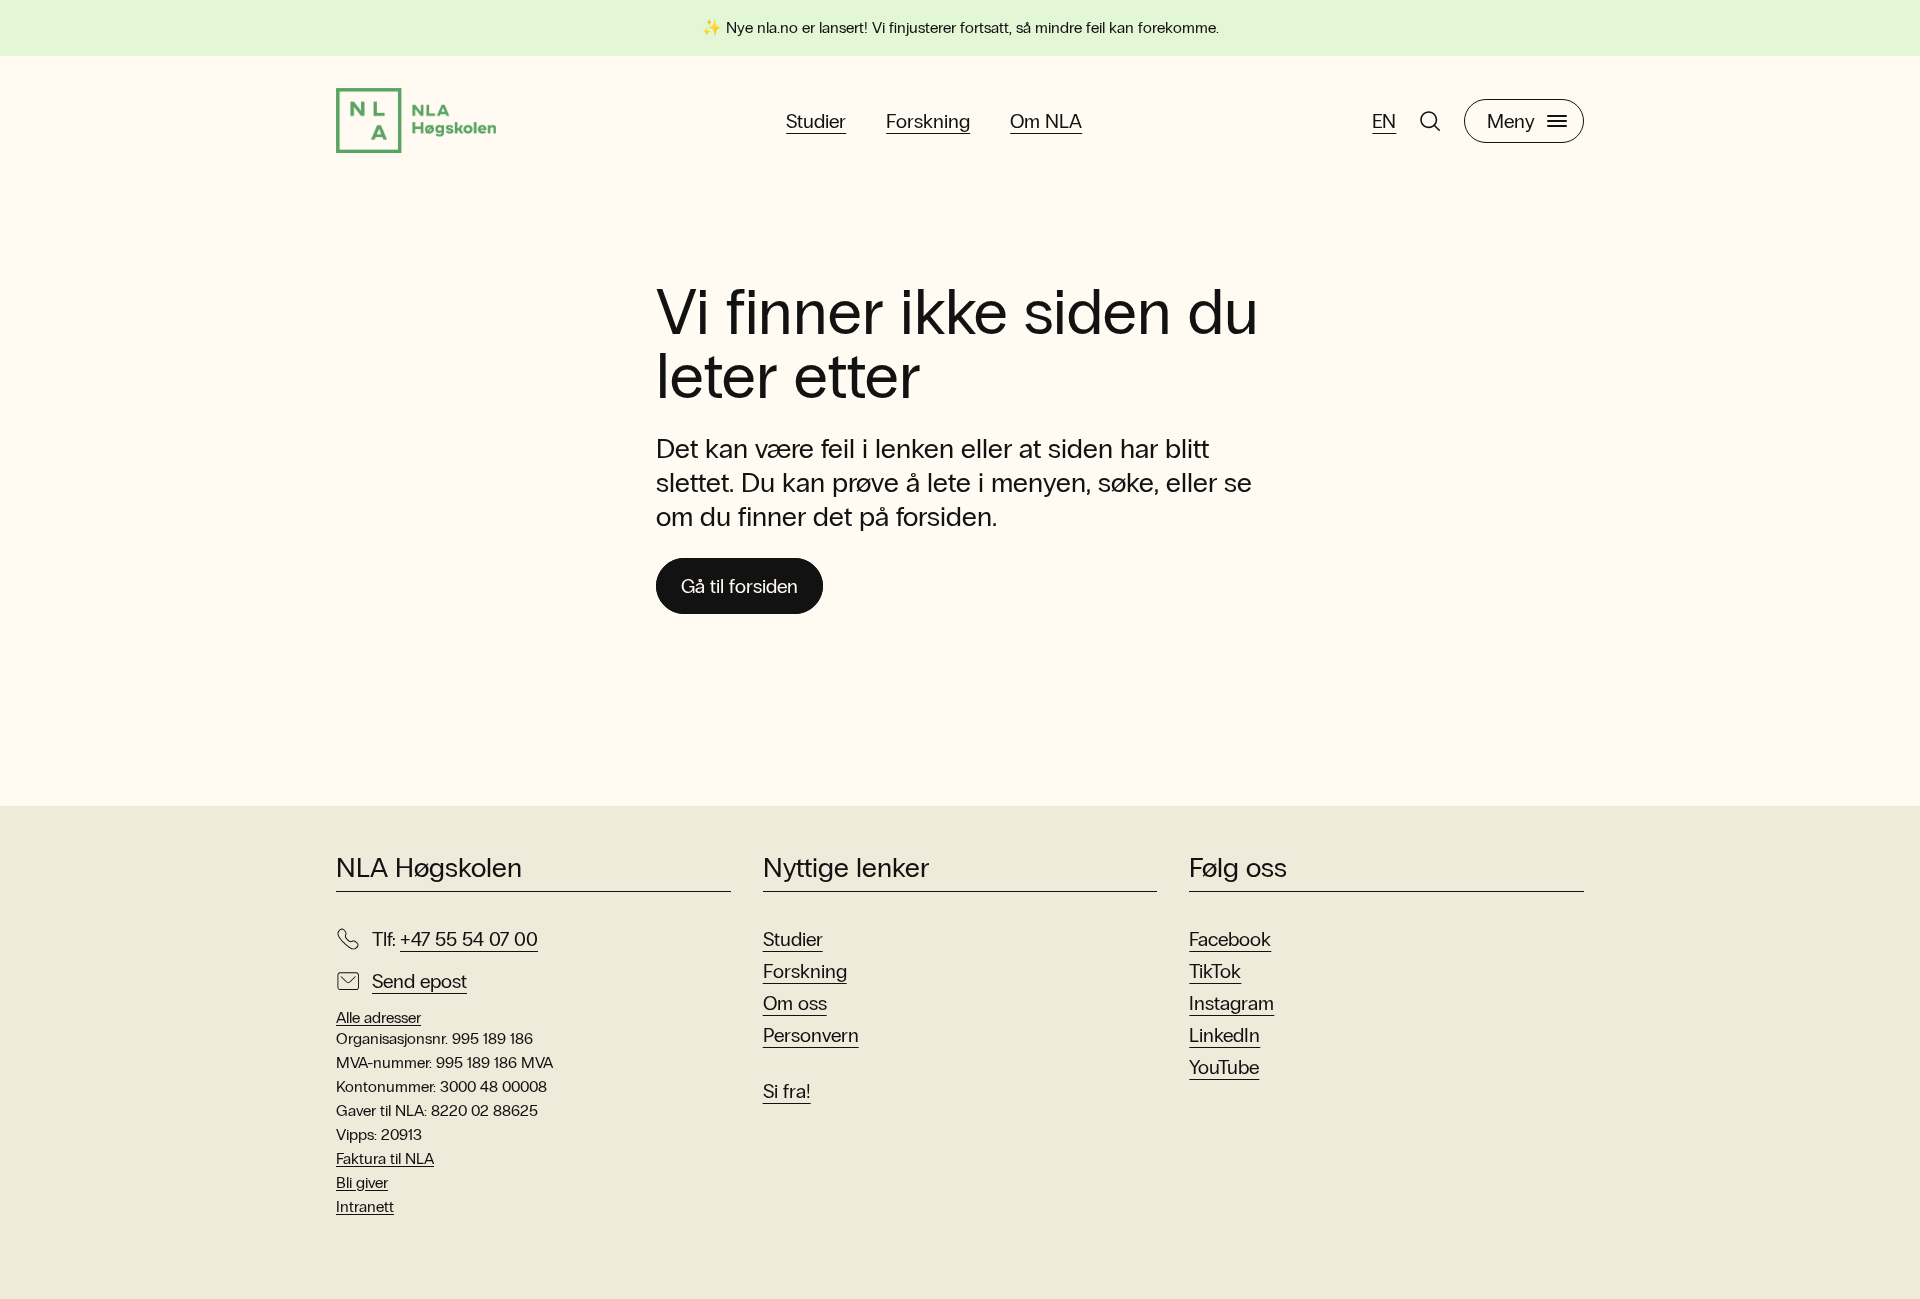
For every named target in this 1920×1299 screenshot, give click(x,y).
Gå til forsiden (739, 586)
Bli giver (362, 1182)
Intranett (365, 1206)
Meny (1511, 121)
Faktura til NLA (385, 1158)
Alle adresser (378, 1017)
